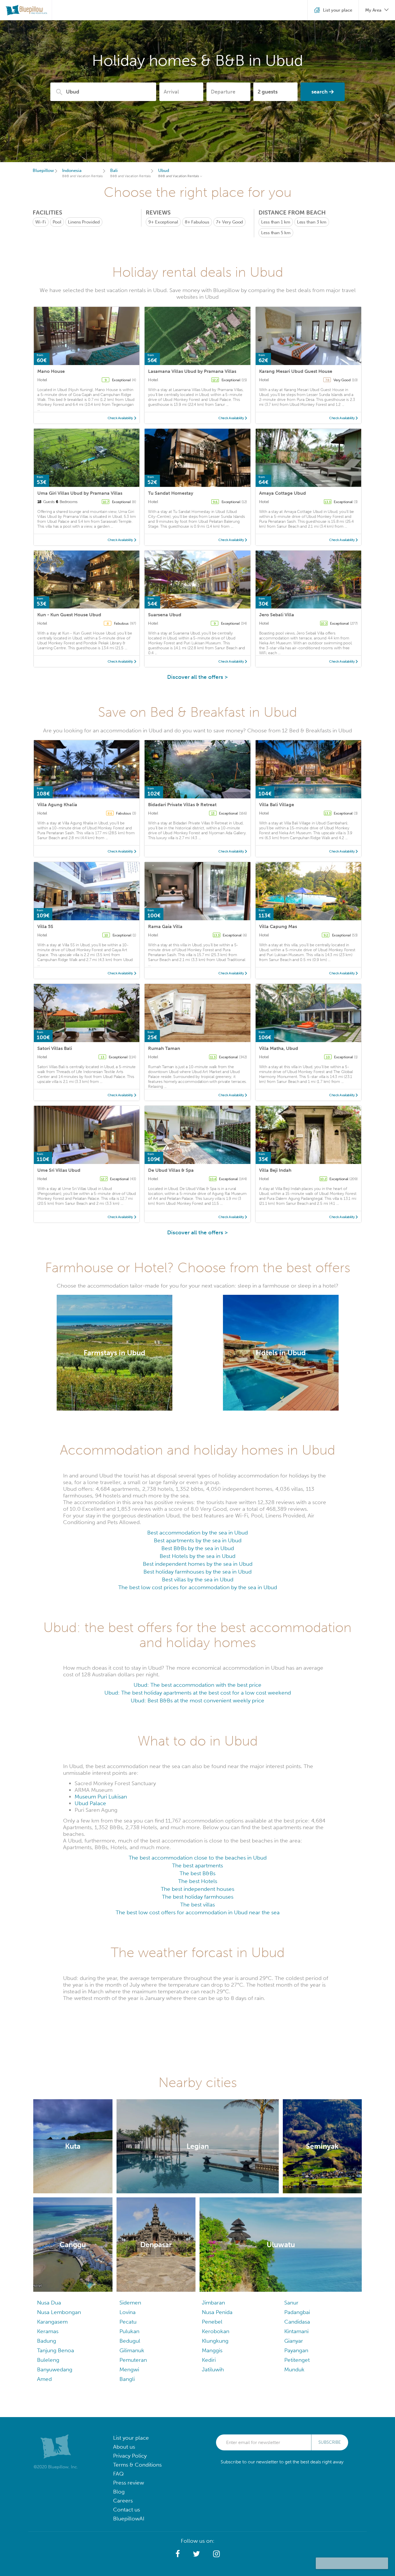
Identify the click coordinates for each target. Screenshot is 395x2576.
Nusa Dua (49, 2303)
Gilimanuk (132, 2350)
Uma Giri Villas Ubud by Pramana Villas (80, 493)
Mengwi (129, 2369)
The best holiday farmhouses (198, 1897)
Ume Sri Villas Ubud (59, 1170)
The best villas (197, 1905)
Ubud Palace (90, 1803)
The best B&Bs (197, 1873)
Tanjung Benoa (56, 2350)
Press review (129, 2483)
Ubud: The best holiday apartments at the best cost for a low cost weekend (198, 1693)
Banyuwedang (55, 2369)
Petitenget (297, 2360)
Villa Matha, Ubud (279, 1048)
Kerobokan (216, 2331)
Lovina (128, 2312)
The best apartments (197, 1865)
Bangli (127, 2379)
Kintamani (296, 2331)
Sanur (291, 2303)
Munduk (294, 2369)
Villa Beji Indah (275, 1170)
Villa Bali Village (277, 805)
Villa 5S (45, 926)
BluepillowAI (129, 2519)
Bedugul (130, 2341)
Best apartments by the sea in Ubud (198, 1540)
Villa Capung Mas (278, 926)
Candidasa (297, 2322)
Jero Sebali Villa (277, 615)
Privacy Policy (130, 2456)
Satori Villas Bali (55, 1048)
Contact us (127, 2510)
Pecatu (128, 2322)
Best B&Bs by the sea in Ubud (198, 1548)
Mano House (51, 371)
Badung (47, 2341)
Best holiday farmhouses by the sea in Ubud (197, 1572)
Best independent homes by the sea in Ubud (198, 1564)
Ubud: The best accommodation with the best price (197, 1685)
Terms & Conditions (137, 2465)
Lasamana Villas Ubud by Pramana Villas (192, 371)
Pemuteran (133, 2360)
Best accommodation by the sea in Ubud (197, 1533)
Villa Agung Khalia (57, 805)
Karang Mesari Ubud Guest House (296, 371)
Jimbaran (213, 2303)
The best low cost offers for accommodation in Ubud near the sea (198, 1912)
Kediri (209, 2360)
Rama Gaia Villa (165, 926)
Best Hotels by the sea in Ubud (197, 1556)
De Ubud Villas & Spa (171, 1170)
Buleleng (48, 2360)
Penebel (212, 2322)
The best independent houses (197, 1889)
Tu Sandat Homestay (171, 493)
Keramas (48, 2331)
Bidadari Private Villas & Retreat (182, 805)
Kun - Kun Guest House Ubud (69, 615)
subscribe (330, 2442)
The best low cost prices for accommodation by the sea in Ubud (198, 1587)
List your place (131, 2438)
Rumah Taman (164, 1048)
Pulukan (129, 2331)
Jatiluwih (213, 2369)
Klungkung (215, 2341)
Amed (44, 2379)
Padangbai (297, 2312)
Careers (123, 2501)
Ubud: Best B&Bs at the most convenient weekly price (197, 1700)
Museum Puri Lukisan (101, 1797)
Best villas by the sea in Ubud (198, 1579)
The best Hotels (198, 1881)
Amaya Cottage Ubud (283, 493)
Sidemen (130, 2303)
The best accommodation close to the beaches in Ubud (198, 1858)
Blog (119, 2492)
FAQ (118, 2474)
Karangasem (52, 2322)
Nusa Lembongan (59, 2312)
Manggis (212, 2350)
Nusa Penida (217, 2312)
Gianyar (294, 2341)
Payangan (296, 2350)
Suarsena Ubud (165, 615)
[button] (178, 2554)
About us (124, 2447)
